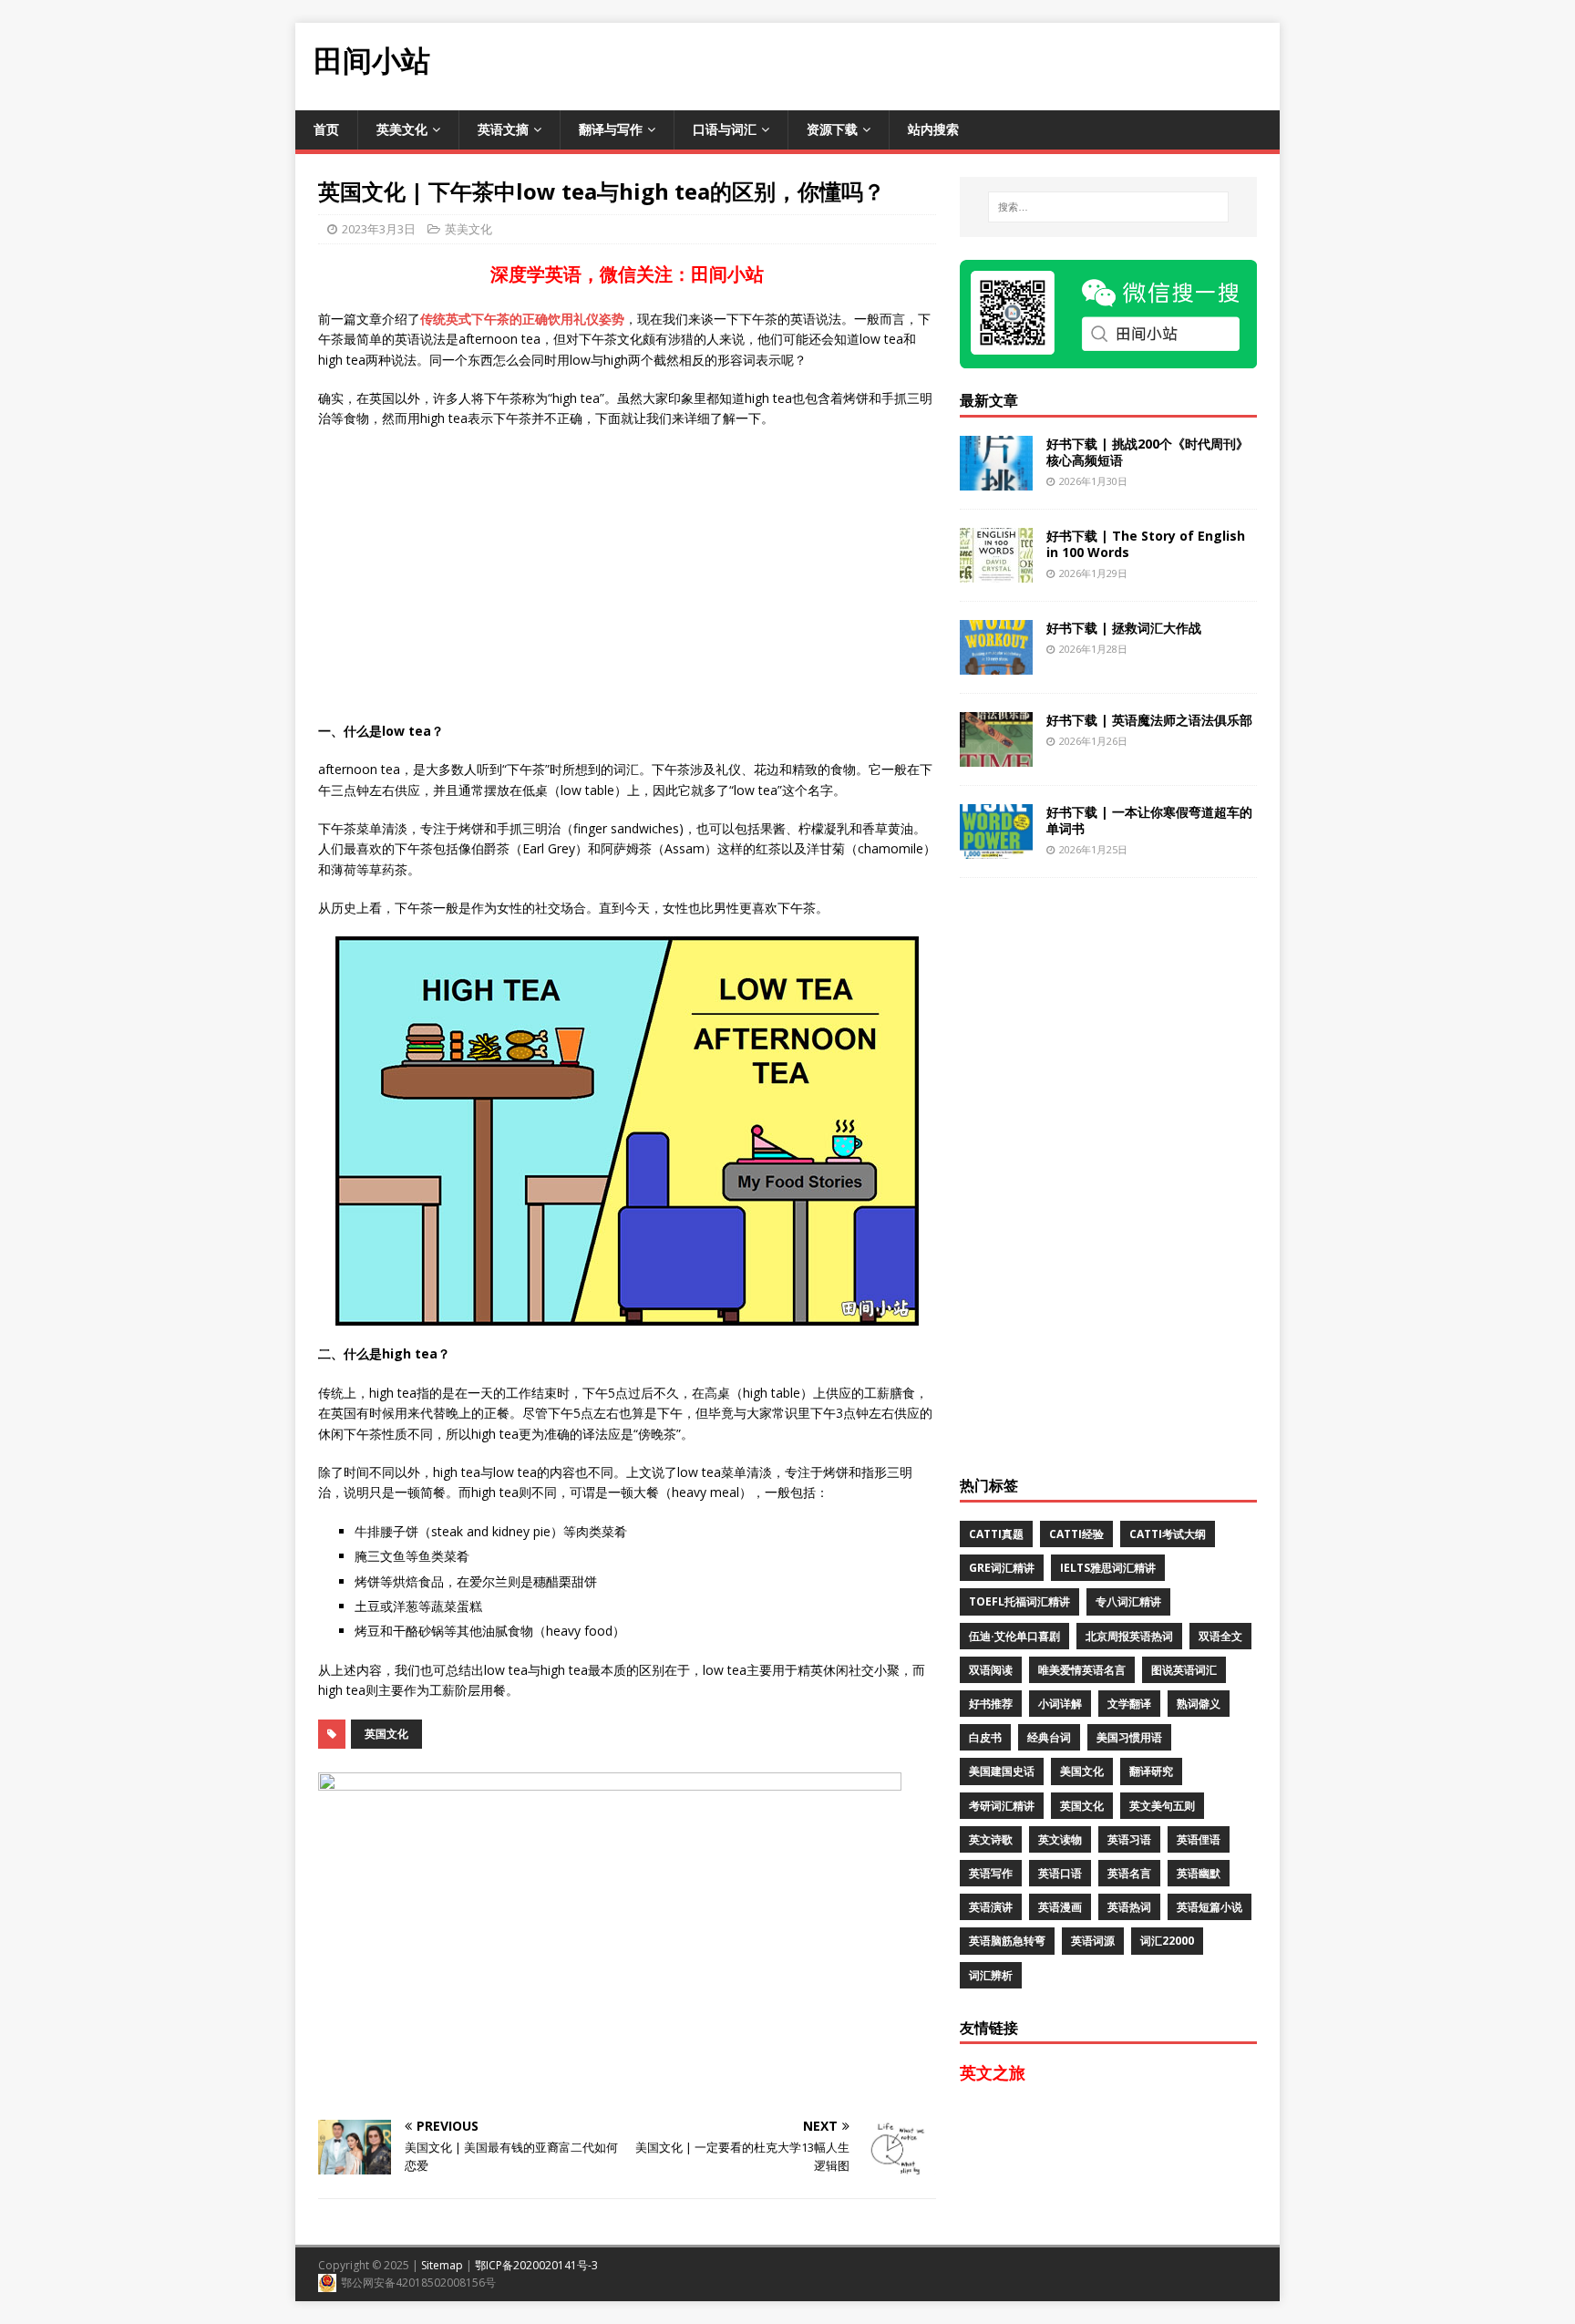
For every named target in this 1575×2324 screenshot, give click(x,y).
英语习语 (1129, 1839)
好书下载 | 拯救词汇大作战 (1124, 628)
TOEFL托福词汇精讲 (1019, 1601)
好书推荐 (991, 1704)
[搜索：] (1108, 207)
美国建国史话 (1002, 1771)
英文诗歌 (991, 1839)
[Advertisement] (948, 64)
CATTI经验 (1076, 1534)
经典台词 (1049, 1737)
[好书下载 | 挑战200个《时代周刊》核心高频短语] (996, 479)
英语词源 (1093, 1941)
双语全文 (1220, 1636)
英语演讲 (991, 1907)
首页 (326, 129)
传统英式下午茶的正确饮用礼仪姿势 (522, 319)
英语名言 (1129, 1873)
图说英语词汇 (1184, 1670)
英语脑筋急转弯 (1007, 1941)
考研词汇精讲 (1002, 1806)
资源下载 (832, 129)
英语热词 (1129, 1907)
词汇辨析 (991, 1975)
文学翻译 (1129, 1704)
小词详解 (1060, 1704)
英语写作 (991, 1873)
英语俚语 (1199, 1839)
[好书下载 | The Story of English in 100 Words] (996, 571)
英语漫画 (1060, 1907)
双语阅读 (991, 1670)
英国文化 (386, 1734)
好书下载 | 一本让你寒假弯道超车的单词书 (1149, 820)
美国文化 (1082, 1771)
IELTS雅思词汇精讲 (1108, 1568)
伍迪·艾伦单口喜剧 (1014, 1636)
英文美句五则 (1162, 1806)
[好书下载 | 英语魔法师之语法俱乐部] (996, 755)
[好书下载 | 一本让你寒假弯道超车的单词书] (996, 847)
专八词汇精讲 (1128, 1601)
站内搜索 (933, 129)
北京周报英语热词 (1129, 1636)
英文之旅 (993, 2072)
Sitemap (442, 2265)
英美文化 (402, 129)
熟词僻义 (1199, 1704)
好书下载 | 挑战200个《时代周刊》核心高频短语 (1148, 452)
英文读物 (1060, 1839)
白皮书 (985, 1737)
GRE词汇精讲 (1002, 1568)
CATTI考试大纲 (1168, 1534)
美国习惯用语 (1129, 1737)
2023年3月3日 (379, 229)
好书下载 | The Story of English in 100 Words (1146, 544)
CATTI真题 (996, 1534)
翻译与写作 (611, 129)
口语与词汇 (725, 129)
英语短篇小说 (1210, 1907)
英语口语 (1060, 1873)
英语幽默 (1199, 1873)
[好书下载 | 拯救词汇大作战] (996, 663)
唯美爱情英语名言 (1082, 1670)
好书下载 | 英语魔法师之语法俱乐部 (1149, 720)
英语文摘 (503, 129)
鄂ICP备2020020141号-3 (536, 2265)
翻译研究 (1151, 1771)
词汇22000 (1167, 1941)
